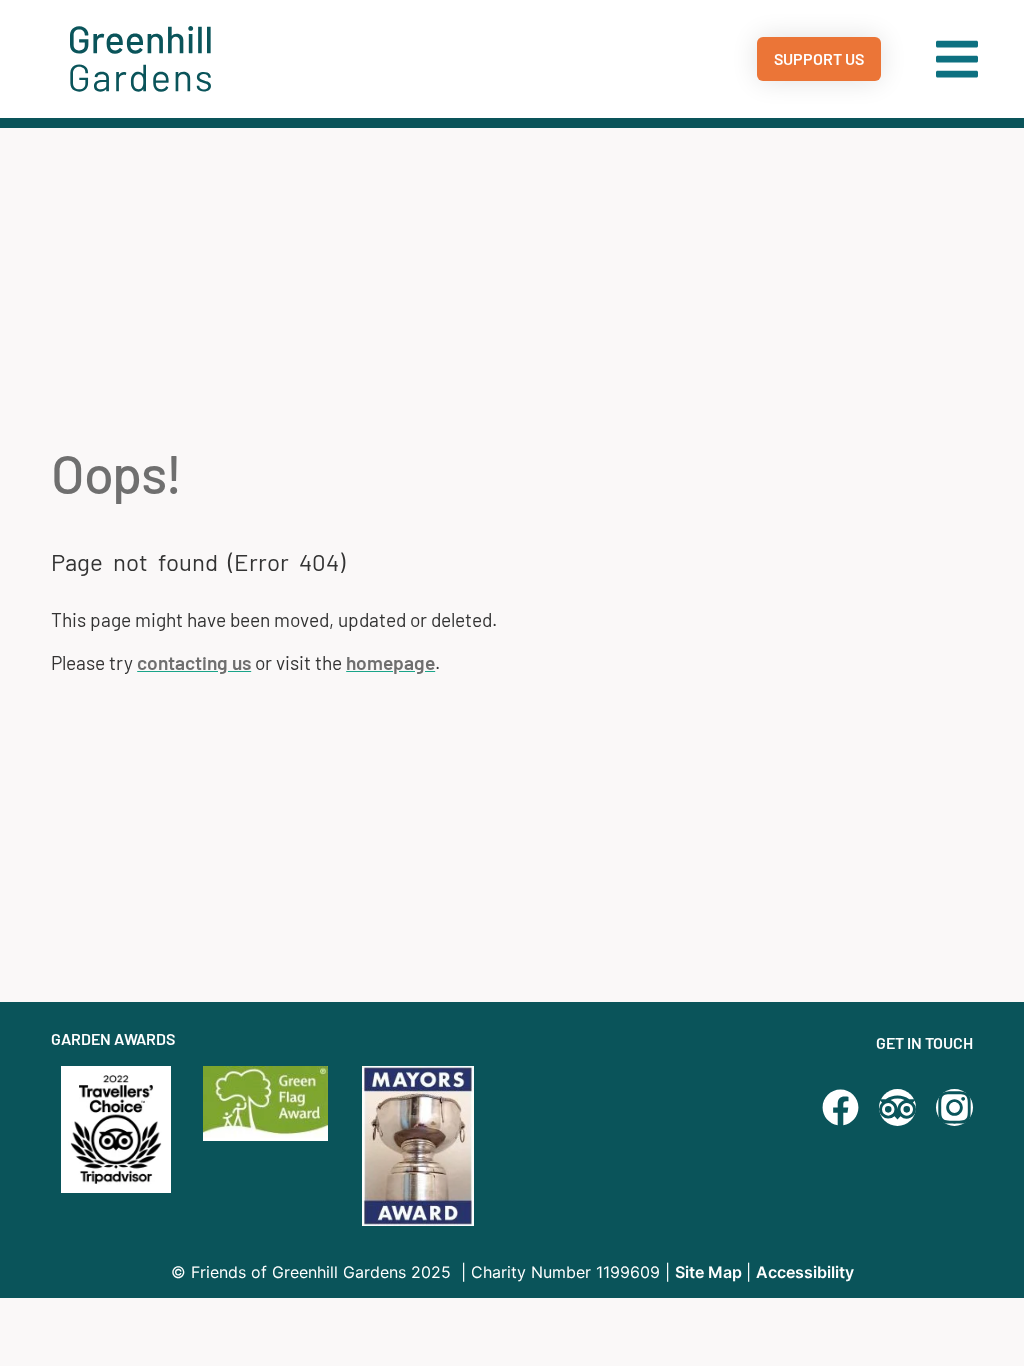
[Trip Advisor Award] (897, 1107)
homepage (390, 662)
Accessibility (805, 1272)
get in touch (924, 1042)
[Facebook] (840, 1107)
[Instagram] (954, 1107)
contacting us (194, 662)
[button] (957, 59)
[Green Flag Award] (273, 1103)
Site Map (710, 1272)
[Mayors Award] (432, 1146)
